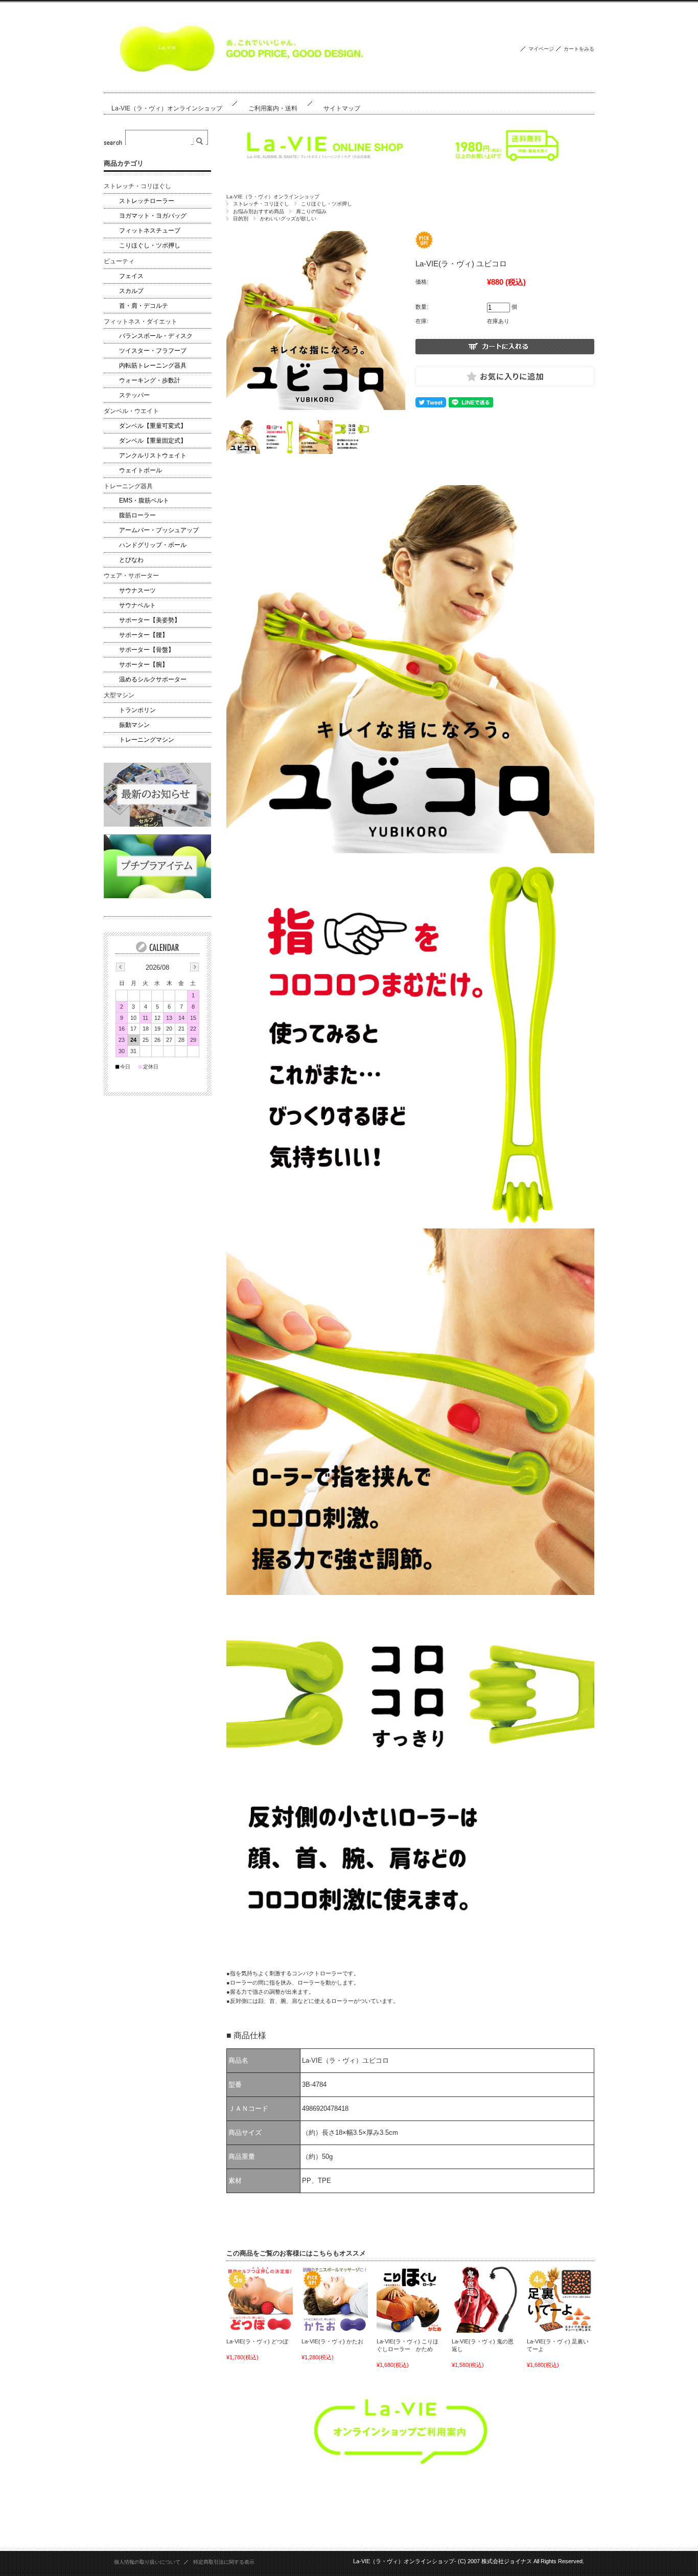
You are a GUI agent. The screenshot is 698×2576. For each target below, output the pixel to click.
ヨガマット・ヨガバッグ (153, 216)
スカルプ (131, 291)
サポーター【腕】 (144, 665)
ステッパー (134, 395)
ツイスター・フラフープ (153, 351)
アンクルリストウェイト (153, 455)
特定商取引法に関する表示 (224, 2562)
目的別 (241, 219)
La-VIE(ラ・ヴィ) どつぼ (257, 2341)
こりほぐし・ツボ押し (327, 204)
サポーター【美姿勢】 (150, 620)
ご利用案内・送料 (273, 108)
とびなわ (131, 560)
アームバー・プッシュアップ (159, 530)
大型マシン (119, 695)
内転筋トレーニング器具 (153, 366)
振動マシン (134, 725)
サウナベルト (137, 605)
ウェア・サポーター (131, 576)
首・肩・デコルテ (144, 306)
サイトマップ (342, 108)
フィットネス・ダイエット (141, 322)
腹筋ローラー (137, 515)
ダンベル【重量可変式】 (153, 426)
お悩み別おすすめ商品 (259, 211)
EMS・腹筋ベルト (144, 500)
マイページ (541, 49)
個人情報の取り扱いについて (147, 2562)
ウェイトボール (141, 470)
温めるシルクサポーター (153, 679)
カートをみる (579, 49)
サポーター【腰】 (144, 635)
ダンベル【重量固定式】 (153, 441)
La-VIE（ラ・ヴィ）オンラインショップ (167, 108)
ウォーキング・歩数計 (150, 380)
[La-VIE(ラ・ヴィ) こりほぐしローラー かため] (410, 2299)
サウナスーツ (137, 590)
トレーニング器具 (128, 486)
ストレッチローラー (147, 201)
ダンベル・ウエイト (131, 411)
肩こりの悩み (311, 211)
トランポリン (137, 710)
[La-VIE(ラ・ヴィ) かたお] (335, 2299)
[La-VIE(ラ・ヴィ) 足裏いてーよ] (560, 2299)
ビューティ (119, 261)
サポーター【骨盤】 (147, 650)
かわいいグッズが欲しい (288, 219)
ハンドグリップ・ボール (153, 545)
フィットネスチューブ (150, 231)
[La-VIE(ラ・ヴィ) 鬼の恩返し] (485, 2299)
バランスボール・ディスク (156, 336)
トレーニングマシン (147, 740)
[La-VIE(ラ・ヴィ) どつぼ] (260, 2299)
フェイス (131, 276)
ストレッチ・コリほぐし (261, 204)
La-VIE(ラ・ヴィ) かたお (332, 2341)
